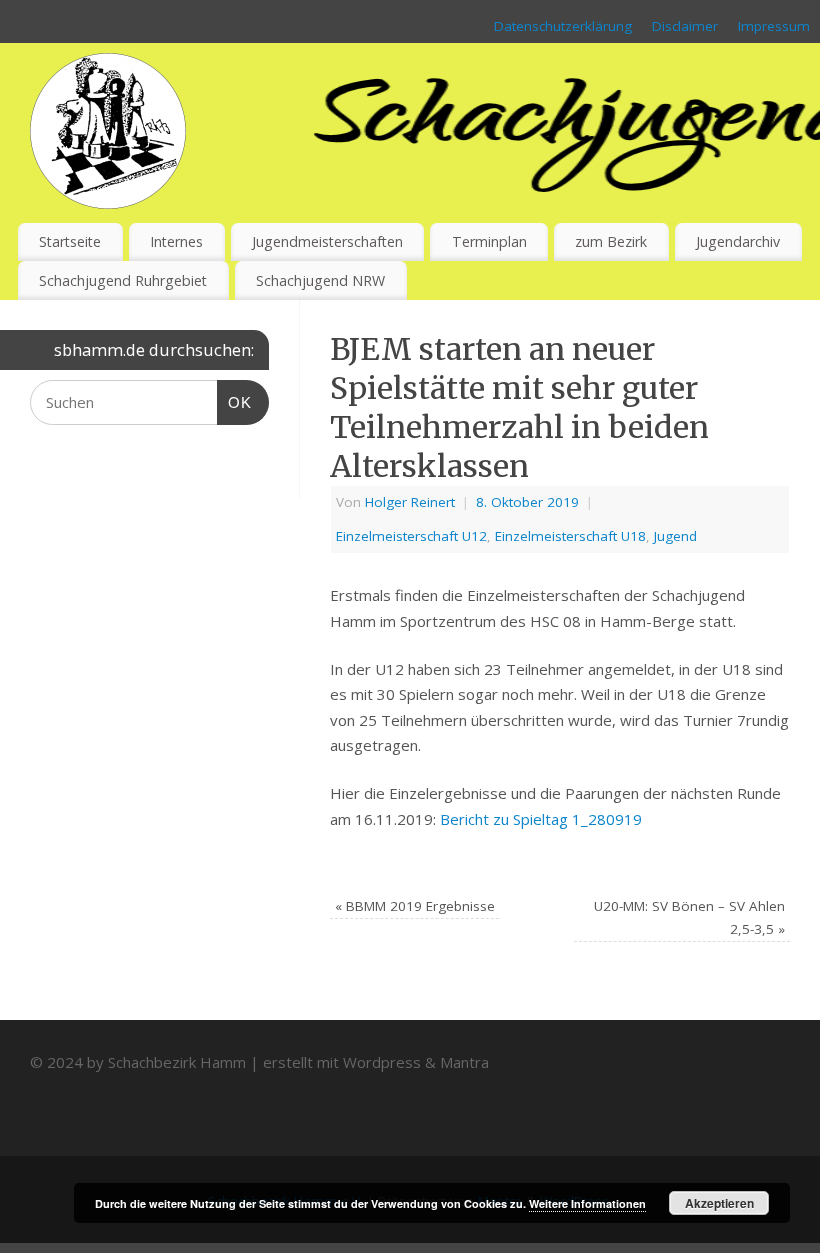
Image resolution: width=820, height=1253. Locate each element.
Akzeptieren (719, 1203)
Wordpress (382, 1062)
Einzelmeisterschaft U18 (570, 536)
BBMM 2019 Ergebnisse (415, 906)
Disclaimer (685, 26)
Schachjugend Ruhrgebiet (123, 280)
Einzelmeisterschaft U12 (411, 536)
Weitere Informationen (587, 1203)
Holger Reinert (410, 502)
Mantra (464, 1062)
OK (235, 402)
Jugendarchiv (738, 241)
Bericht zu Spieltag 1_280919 (541, 819)
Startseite (70, 241)
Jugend (675, 536)
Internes (176, 241)
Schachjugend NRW (320, 280)
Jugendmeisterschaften (327, 241)
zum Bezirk (611, 241)
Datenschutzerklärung (563, 26)
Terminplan (489, 241)
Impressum (774, 26)
